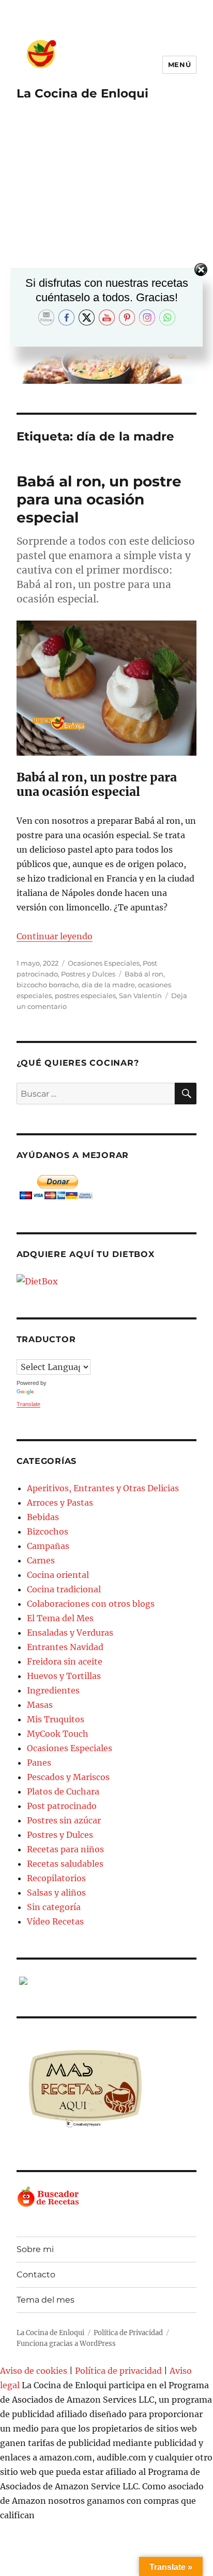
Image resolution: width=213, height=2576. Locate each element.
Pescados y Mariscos (68, 1777)
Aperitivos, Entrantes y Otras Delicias (103, 1488)
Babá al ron (144, 974)
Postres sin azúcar (64, 1820)
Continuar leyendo (55, 936)
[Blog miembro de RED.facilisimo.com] (107, 1981)
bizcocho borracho (48, 985)
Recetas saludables (65, 1864)
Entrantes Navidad (65, 1647)
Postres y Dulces (88, 974)
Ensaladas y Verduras (70, 1633)
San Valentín (140, 996)
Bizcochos (48, 1531)
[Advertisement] (106, 229)
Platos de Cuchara (63, 1791)
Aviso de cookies (34, 2371)
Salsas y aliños (56, 1893)
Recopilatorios (56, 1878)
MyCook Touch (58, 1734)
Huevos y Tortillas (64, 1676)
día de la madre (108, 985)
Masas (40, 1705)
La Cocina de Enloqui (82, 93)
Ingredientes (53, 1690)
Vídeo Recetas (55, 1921)
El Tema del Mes (60, 1618)
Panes (39, 1763)
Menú (179, 64)
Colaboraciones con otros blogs (91, 1604)
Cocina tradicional (64, 1589)
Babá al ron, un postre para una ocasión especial (99, 499)
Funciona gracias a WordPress (66, 2344)
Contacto (36, 2275)
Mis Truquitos (56, 1719)
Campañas (48, 1546)
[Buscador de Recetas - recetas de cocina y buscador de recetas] (107, 2197)
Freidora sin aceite (65, 1661)
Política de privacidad (118, 2371)
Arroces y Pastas (60, 1503)
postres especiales (85, 996)
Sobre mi (35, 2249)
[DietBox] (107, 1281)
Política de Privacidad (128, 2333)
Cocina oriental (58, 1575)
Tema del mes (45, 2300)
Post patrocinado (62, 1806)
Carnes (41, 1560)
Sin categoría (54, 1907)
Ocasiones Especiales (104, 963)
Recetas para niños (65, 1849)
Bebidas (43, 1517)
